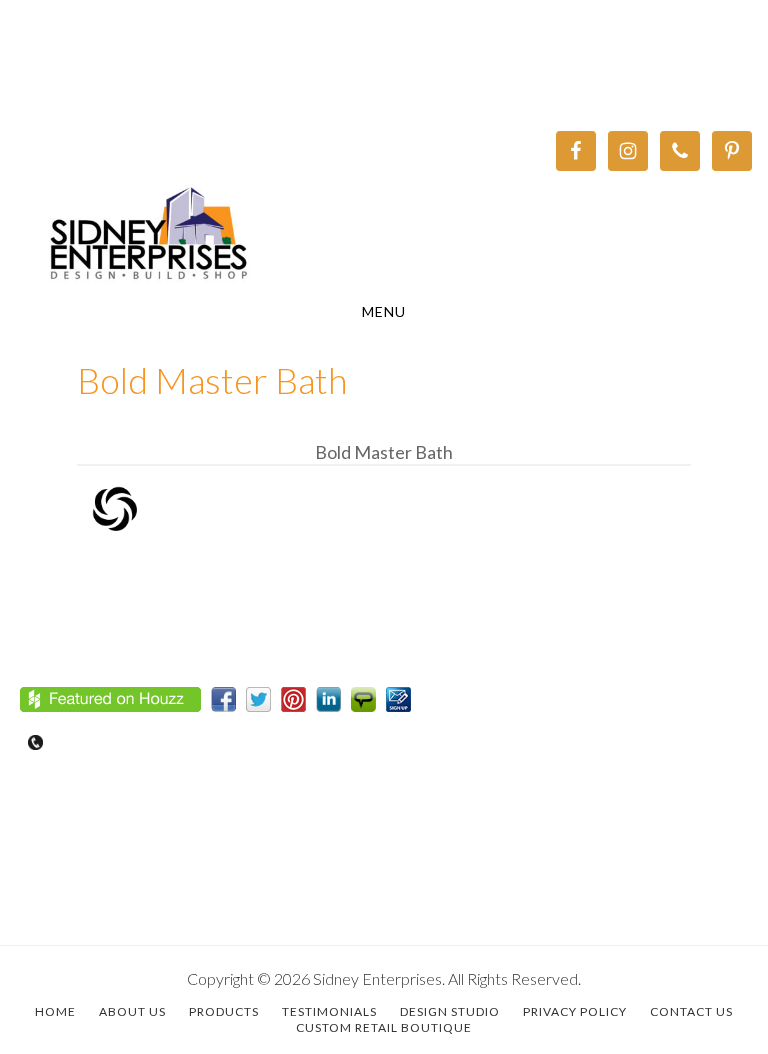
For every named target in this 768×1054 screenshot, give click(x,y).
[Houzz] (115, 704)
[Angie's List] (368, 704)
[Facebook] (228, 704)
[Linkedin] (333, 704)
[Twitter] (263, 704)
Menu (384, 311)
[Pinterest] (298, 704)
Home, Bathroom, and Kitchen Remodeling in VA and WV (384, 236)
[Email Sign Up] (403, 704)
